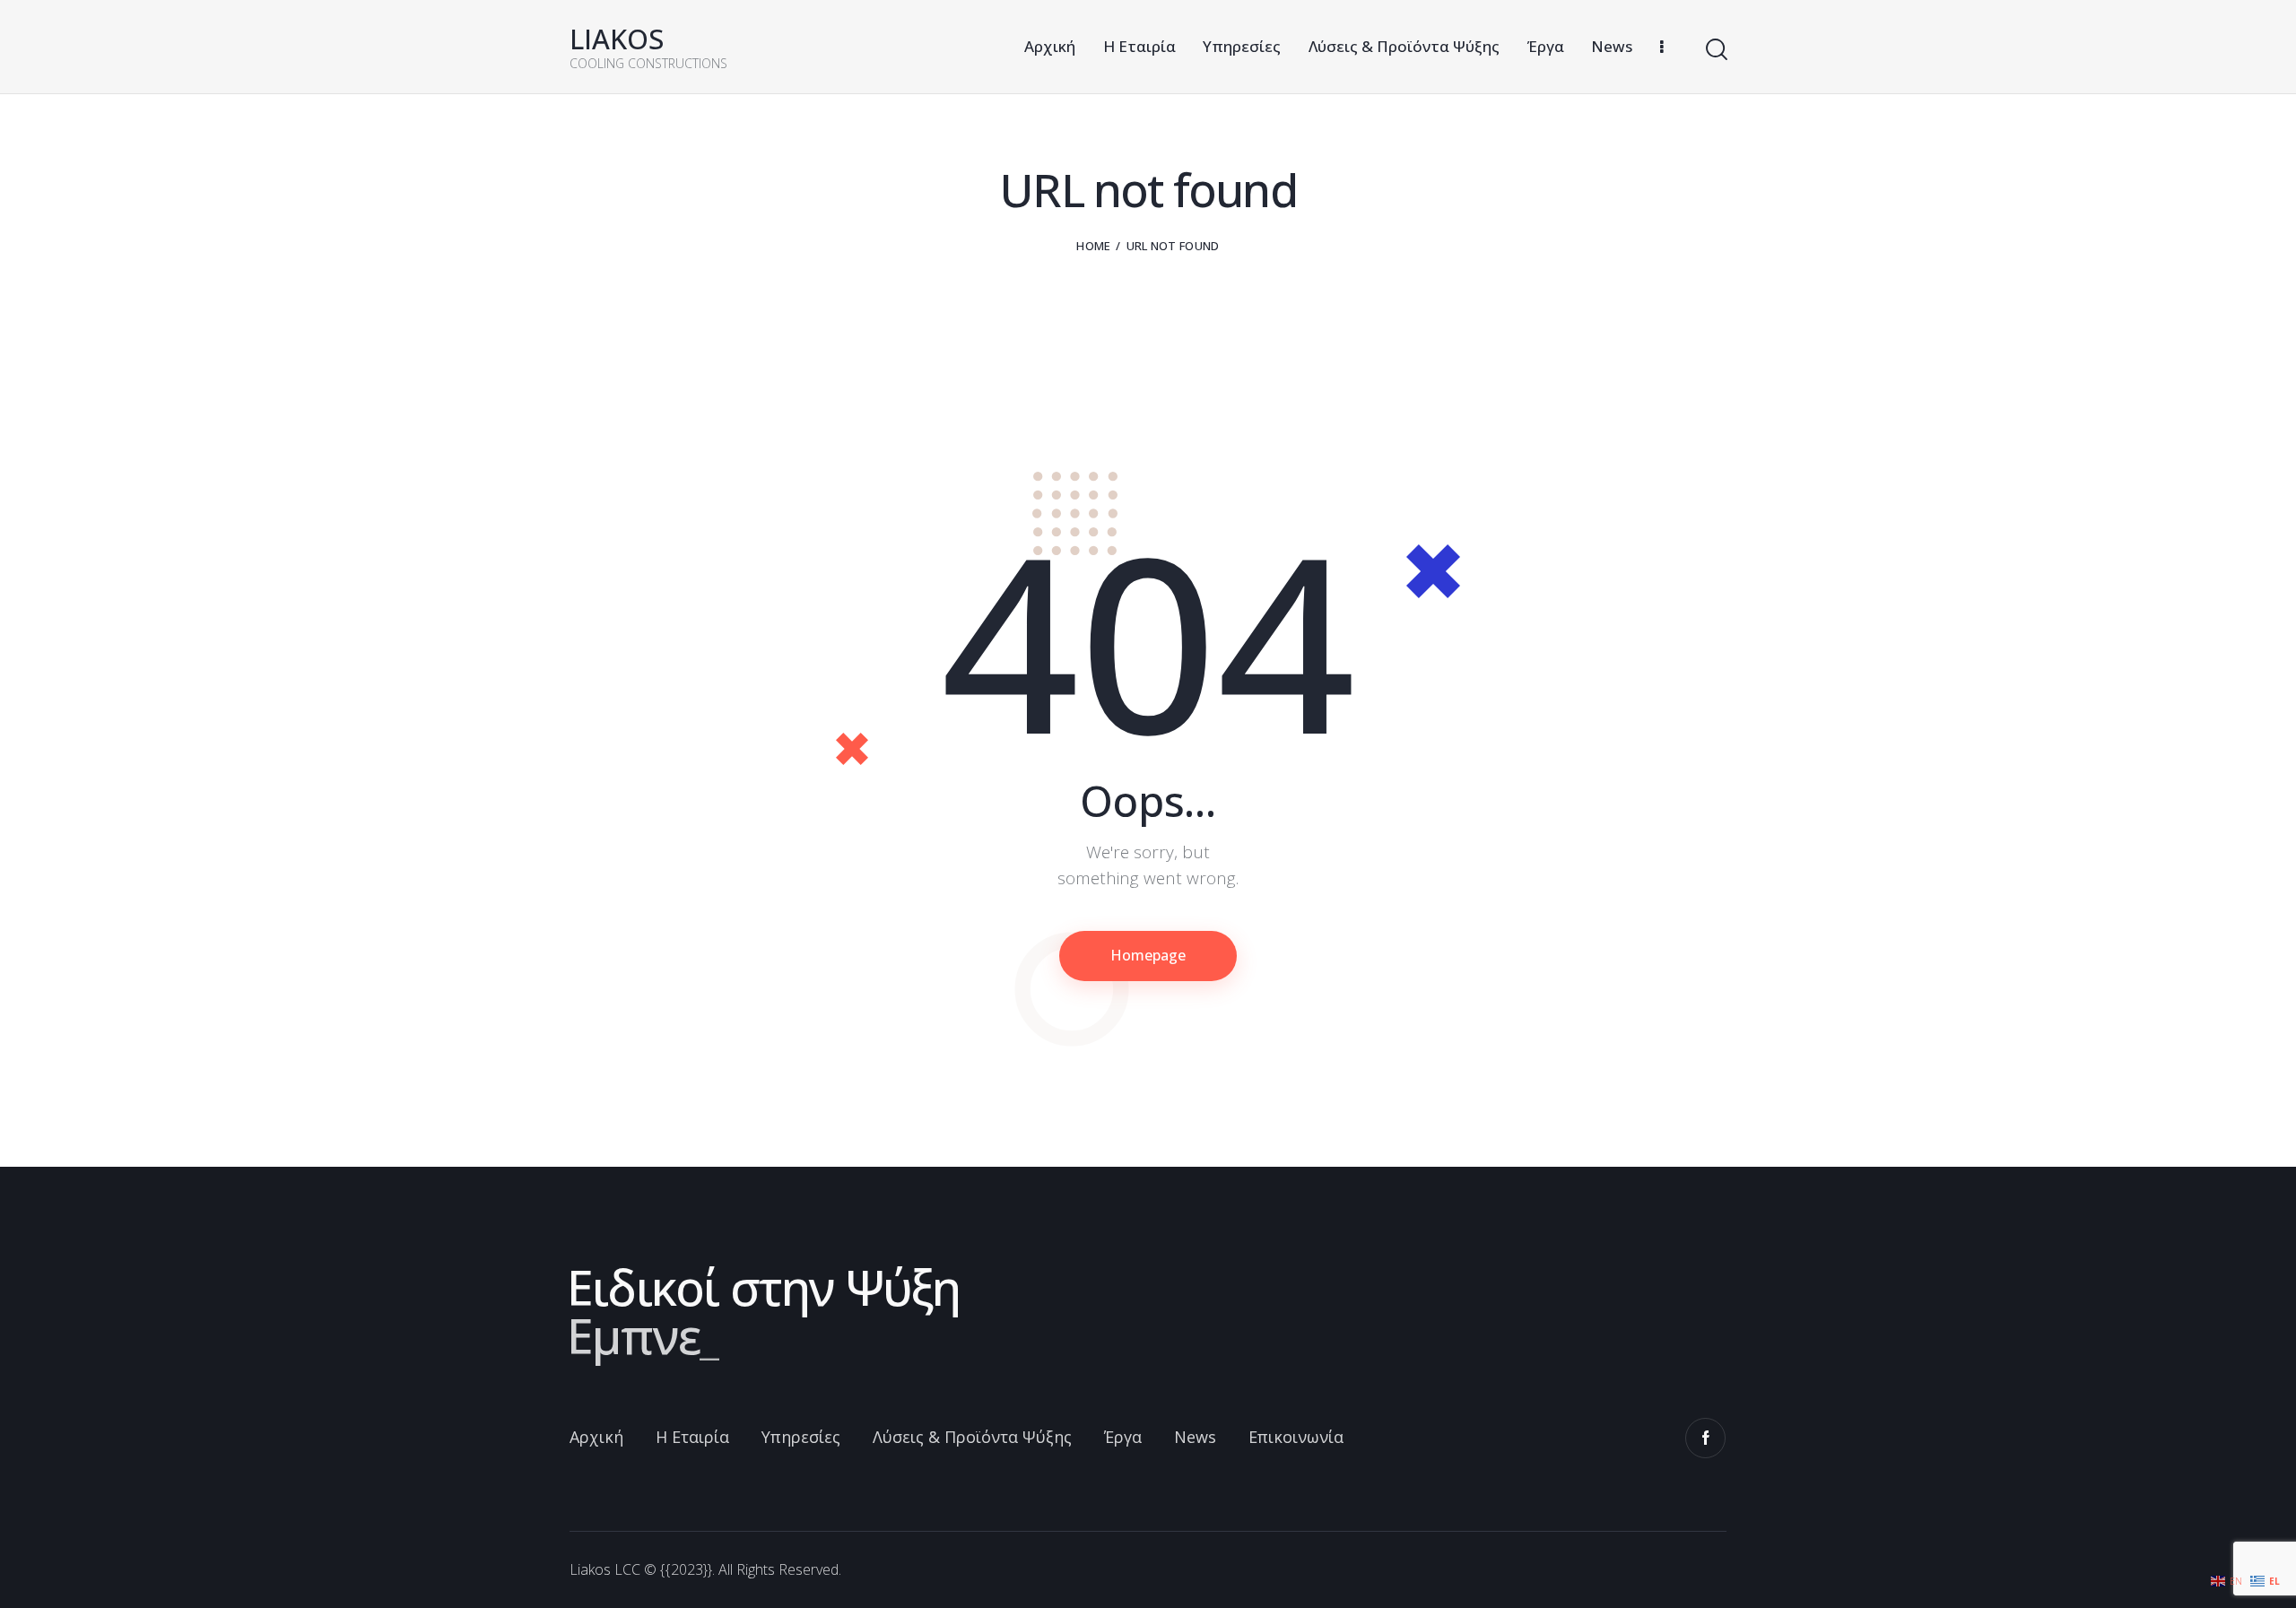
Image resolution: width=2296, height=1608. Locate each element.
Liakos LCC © (613, 1569)
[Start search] (1715, 50)
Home (1093, 246)
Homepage (1148, 955)
